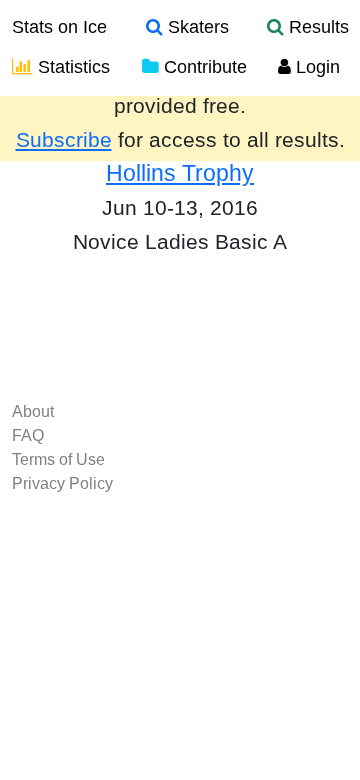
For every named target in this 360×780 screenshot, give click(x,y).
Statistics (71, 67)
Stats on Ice (59, 27)
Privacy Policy (62, 483)
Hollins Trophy (180, 173)
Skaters (196, 27)
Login (315, 67)
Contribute (203, 67)
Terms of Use (58, 459)
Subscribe (64, 140)
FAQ (28, 435)
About (33, 411)
